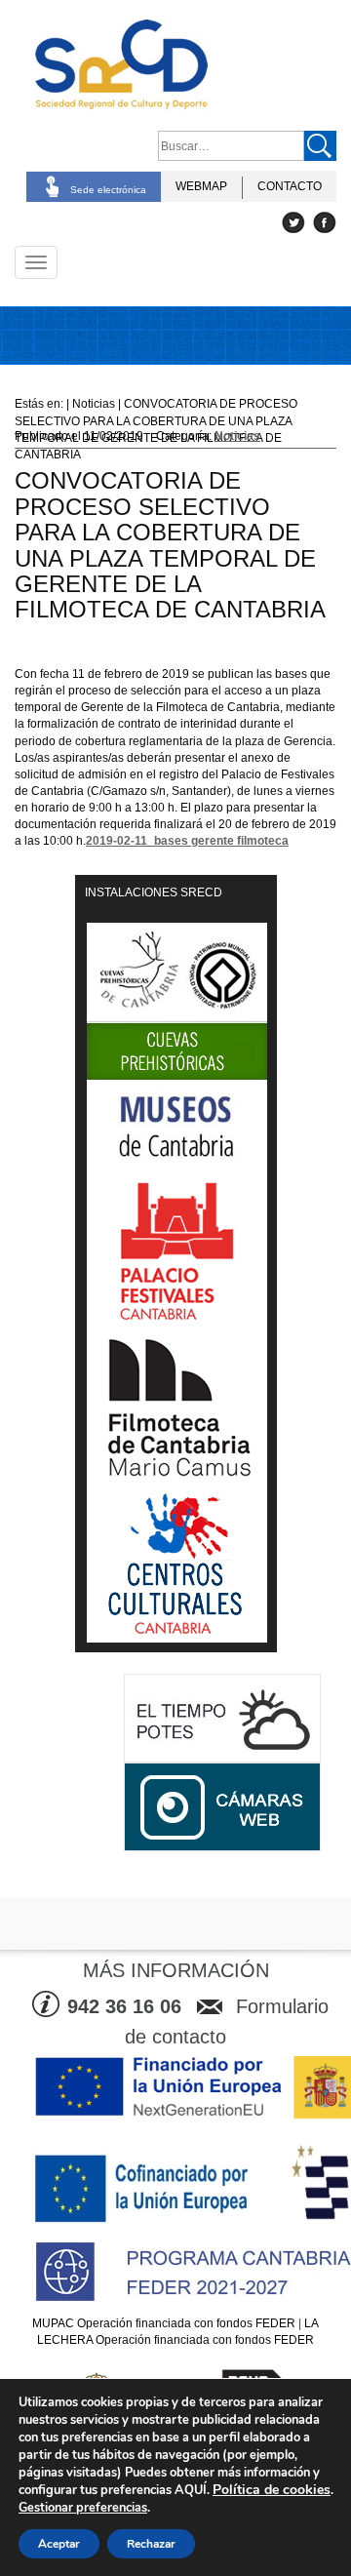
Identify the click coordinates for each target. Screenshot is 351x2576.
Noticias (237, 436)
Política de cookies (272, 2490)
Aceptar (59, 2544)
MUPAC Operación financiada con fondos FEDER (164, 2323)
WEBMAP (201, 186)
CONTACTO (290, 186)
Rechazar (151, 2544)
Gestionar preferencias (83, 2508)
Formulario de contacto (227, 2022)
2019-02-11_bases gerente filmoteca (187, 841)
